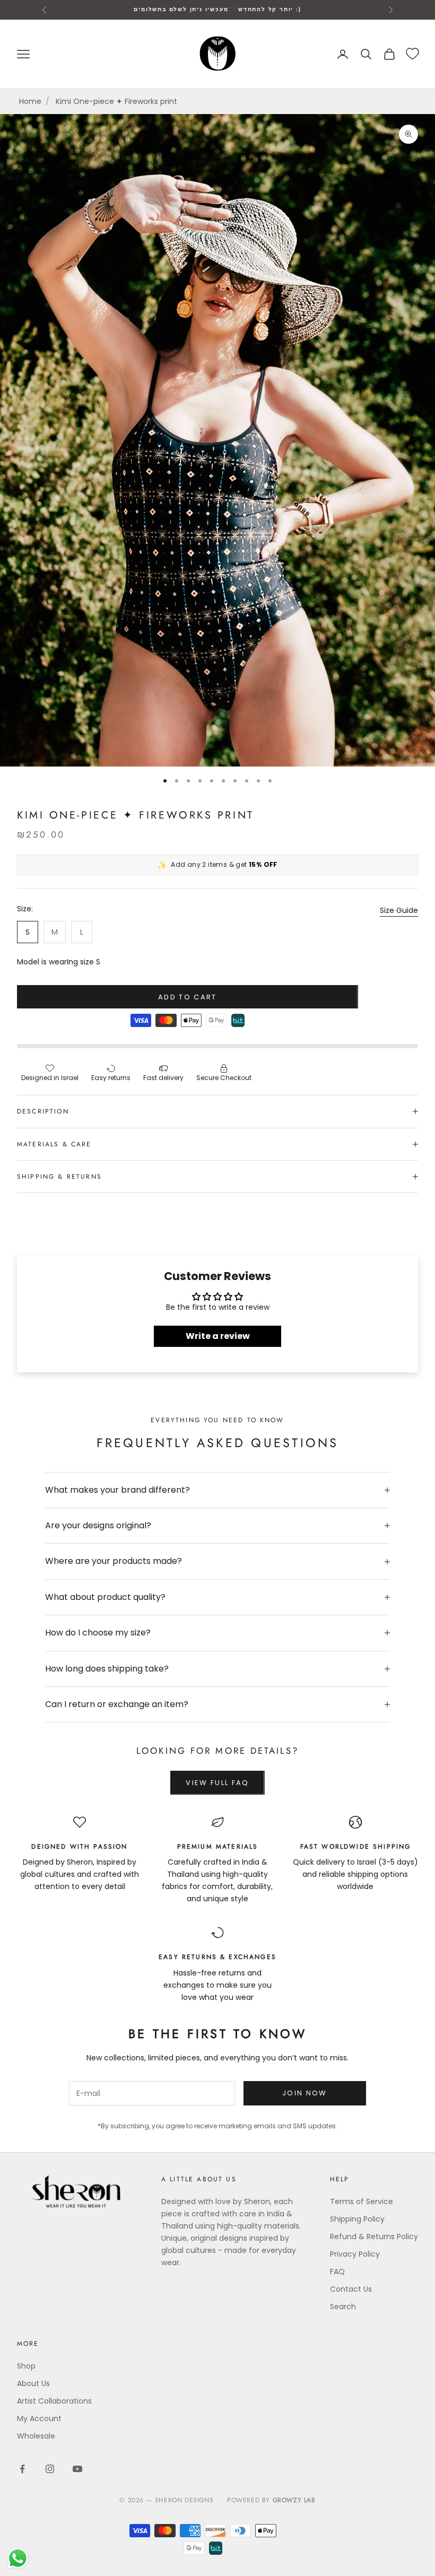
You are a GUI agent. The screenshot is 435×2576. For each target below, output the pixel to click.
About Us (33, 2383)
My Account (39, 2418)
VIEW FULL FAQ (217, 1783)
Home (30, 101)
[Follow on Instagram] (50, 2469)
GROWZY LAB (294, 2500)
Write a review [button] (218, 1336)
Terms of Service (362, 2201)
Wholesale (36, 2436)
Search (343, 2307)
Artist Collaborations (54, 2401)
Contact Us (351, 2289)
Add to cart (188, 997)
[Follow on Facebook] (22, 2469)
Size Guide (399, 910)
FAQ (337, 2272)
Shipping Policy (357, 2219)
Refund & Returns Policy (374, 2236)
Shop (26, 2366)
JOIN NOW (305, 2093)
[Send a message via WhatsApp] (18, 2558)
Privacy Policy (355, 2254)
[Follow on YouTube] (77, 2469)
